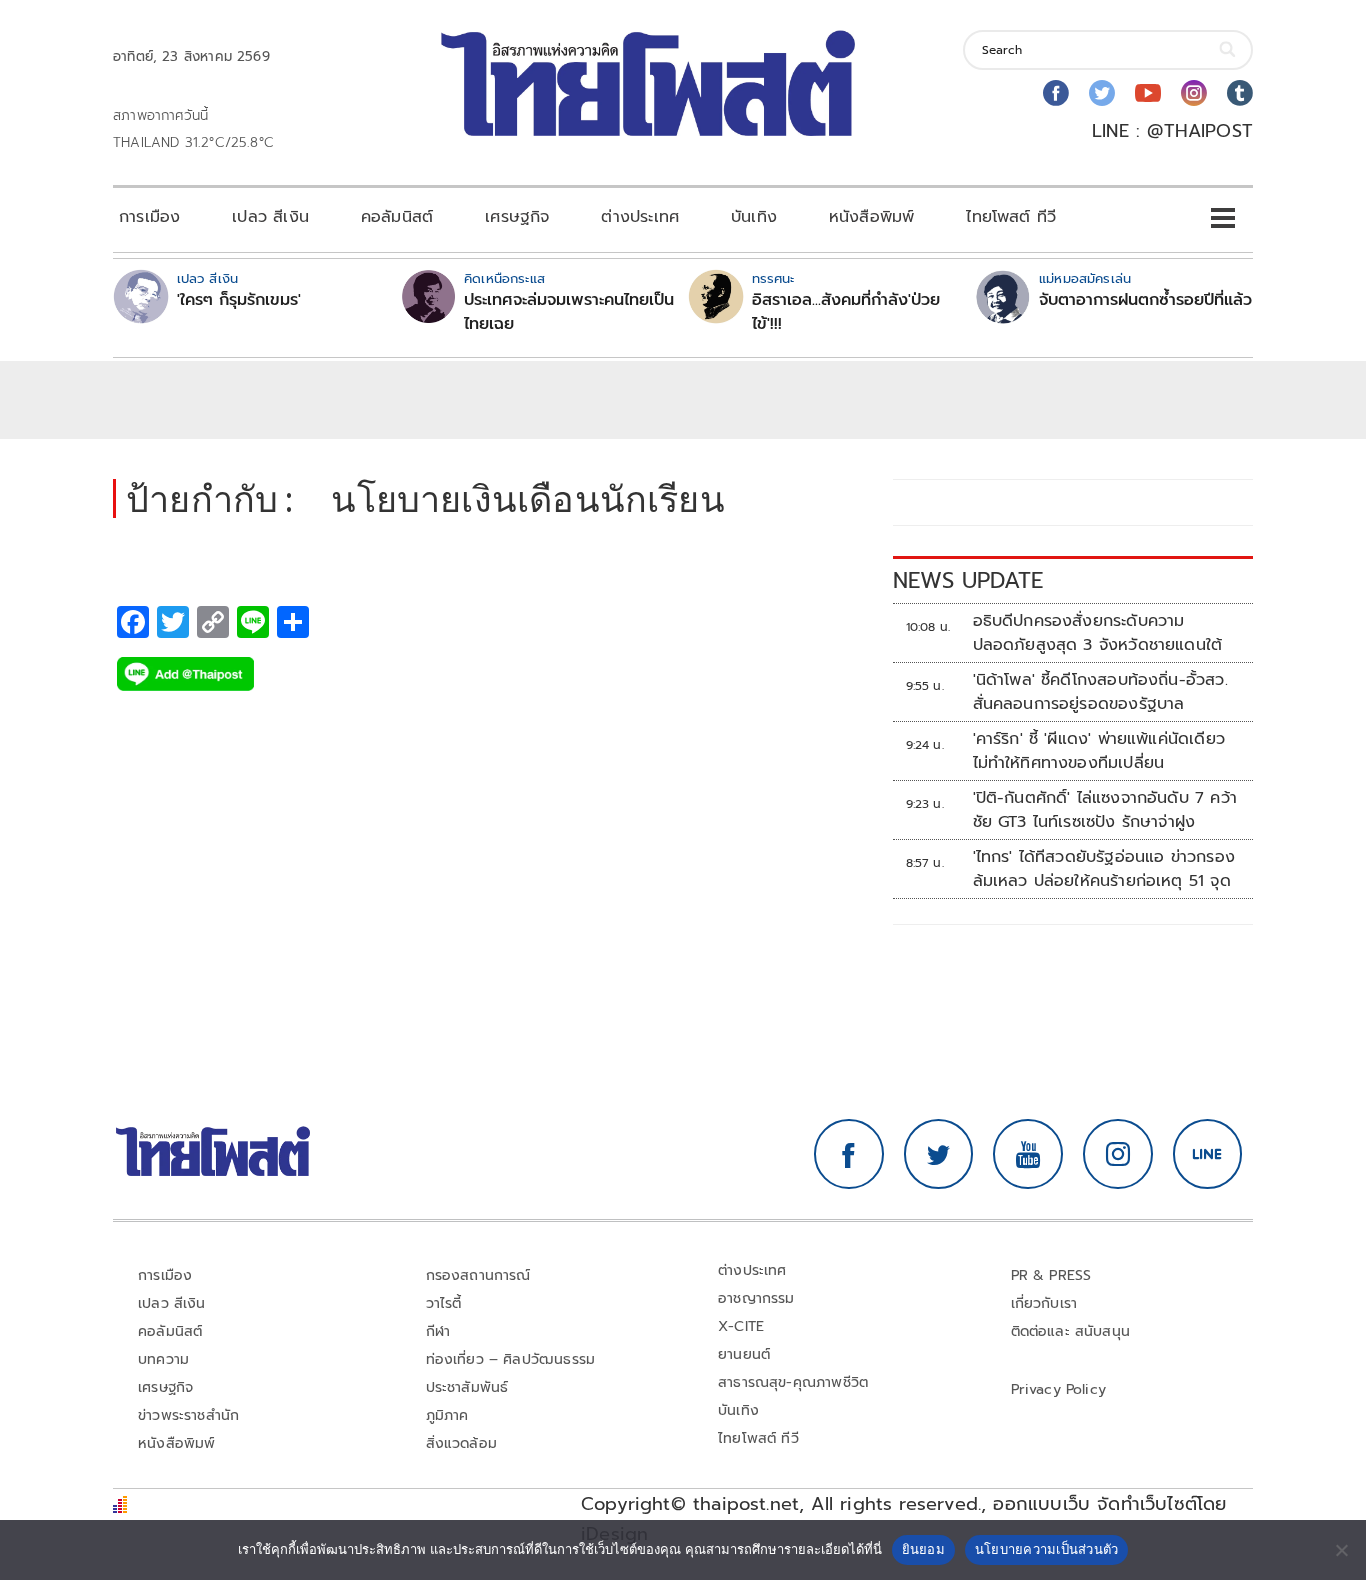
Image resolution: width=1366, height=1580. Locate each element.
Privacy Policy (1059, 1389)
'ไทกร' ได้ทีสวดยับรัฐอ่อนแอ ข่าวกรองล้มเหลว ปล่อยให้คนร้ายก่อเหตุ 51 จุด (1104, 869)
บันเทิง (754, 217)
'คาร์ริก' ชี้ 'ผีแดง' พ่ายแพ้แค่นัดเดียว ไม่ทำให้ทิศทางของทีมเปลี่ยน (1099, 751)
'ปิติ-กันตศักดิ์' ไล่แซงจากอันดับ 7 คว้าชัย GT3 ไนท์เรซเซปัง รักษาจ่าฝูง (1105, 810)
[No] (1341, 1550)
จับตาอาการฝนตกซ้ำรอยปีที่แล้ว (1145, 300)
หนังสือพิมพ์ (871, 217)
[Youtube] (1148, 93)
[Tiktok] (1240, 93)
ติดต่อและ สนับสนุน (1071, 1331)
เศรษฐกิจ (517, 217)
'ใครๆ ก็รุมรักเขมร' (239, 300)
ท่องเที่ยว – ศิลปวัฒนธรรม (511, 1359)
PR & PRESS (1051, 1275)
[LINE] (1208, 1154)
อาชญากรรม (756, 1298)
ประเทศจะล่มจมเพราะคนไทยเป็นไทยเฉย (569, 312)
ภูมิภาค (447, 1415)
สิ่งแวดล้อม (461, 1443)
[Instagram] (1194, 93)
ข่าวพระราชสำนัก (188, 1415)
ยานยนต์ (744, 1354)
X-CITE (741, 1326)
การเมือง (149, 217)
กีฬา (438, 1331)
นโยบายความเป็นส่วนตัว (1047, 1549)
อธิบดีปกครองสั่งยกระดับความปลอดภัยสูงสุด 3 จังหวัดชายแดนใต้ (1101, 633)
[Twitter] (1102, 93)
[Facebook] (1056, 93)
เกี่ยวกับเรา (1044, 1303)
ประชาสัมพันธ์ (467, 1387)
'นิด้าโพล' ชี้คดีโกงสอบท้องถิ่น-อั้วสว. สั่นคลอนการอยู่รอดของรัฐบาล (1100, 692)
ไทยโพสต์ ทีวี (1011, 217)
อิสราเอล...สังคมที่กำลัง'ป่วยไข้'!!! (846, 312)
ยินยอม (923, 1549)
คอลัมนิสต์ (397, 217)
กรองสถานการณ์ (478, 1275)
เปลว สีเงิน (270, 217)
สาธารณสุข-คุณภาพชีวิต (793, 1382)
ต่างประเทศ (640, 217)
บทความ (163, 1359)
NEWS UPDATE (968, 580)
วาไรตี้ (444, 1303)
